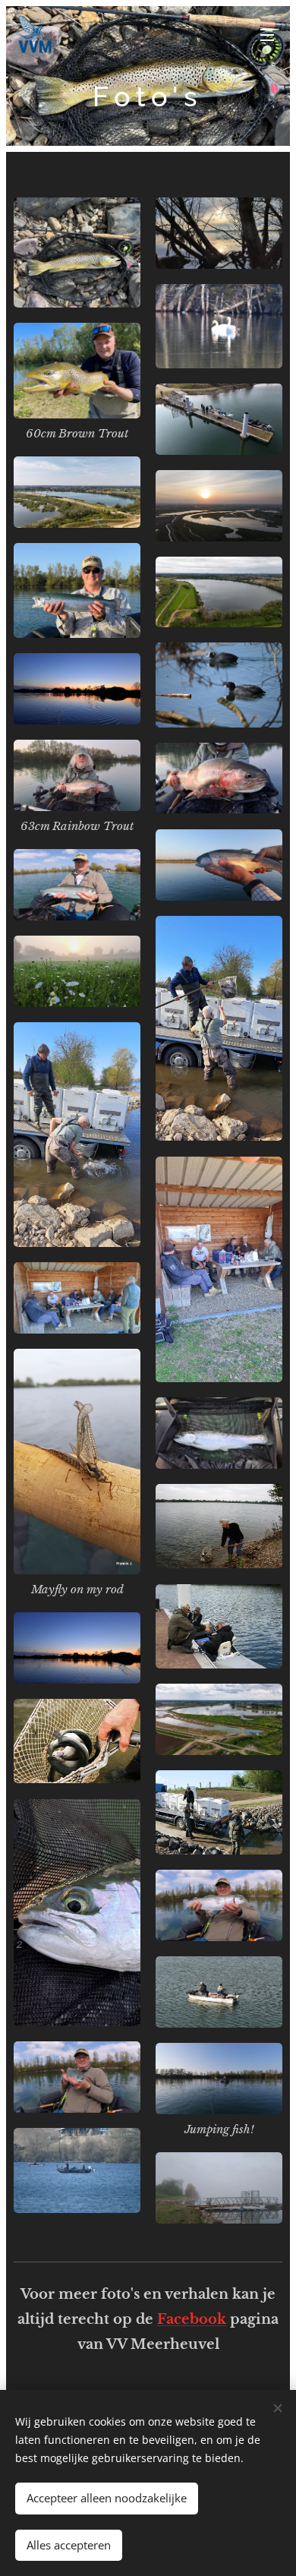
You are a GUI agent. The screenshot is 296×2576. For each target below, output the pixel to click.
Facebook (192, 2319)
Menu (267, 34)
